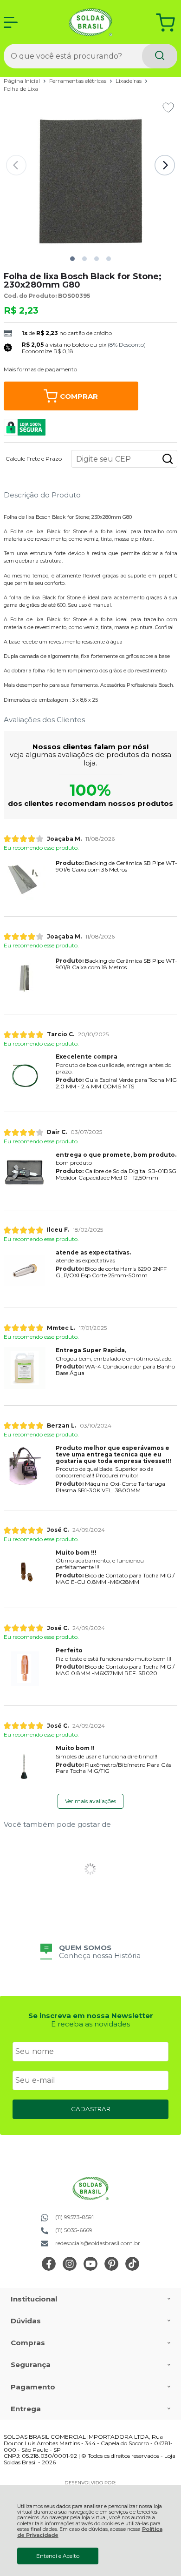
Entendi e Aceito (58, 2556)
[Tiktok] (132, 2269)
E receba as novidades (90, 2024)
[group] (90, 1952)
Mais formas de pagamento (40, 369)
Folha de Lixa (21, 89)
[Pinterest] (111, 2269)
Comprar (79, 396)
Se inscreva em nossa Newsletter (91, 2016)
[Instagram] (70, 2269)
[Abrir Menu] (11, 22)
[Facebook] (49, 2269)
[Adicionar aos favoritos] (168, 107)
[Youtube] (90, 2269)
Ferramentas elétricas (78, 81)
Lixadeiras (129, 81)
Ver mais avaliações (90, 1801)
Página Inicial (23, 81)
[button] (72, 259)
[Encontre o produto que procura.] (160, 56)
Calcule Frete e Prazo (34, 459)
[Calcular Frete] (168, 459)
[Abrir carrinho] (165, 23)
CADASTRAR (91, 2109)
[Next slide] (165, 165)
